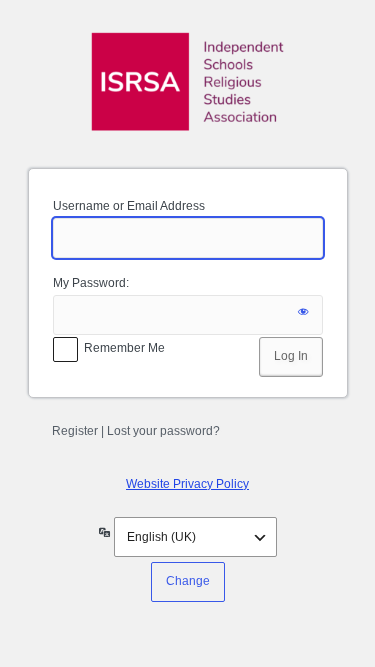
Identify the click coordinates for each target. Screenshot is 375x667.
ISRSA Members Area (188, 81)
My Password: (91, 283)
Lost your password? (163, 431)
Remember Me (124, 348)
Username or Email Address (129, 206)
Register (75, 431)
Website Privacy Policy (187, 484)
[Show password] (303, 315)
